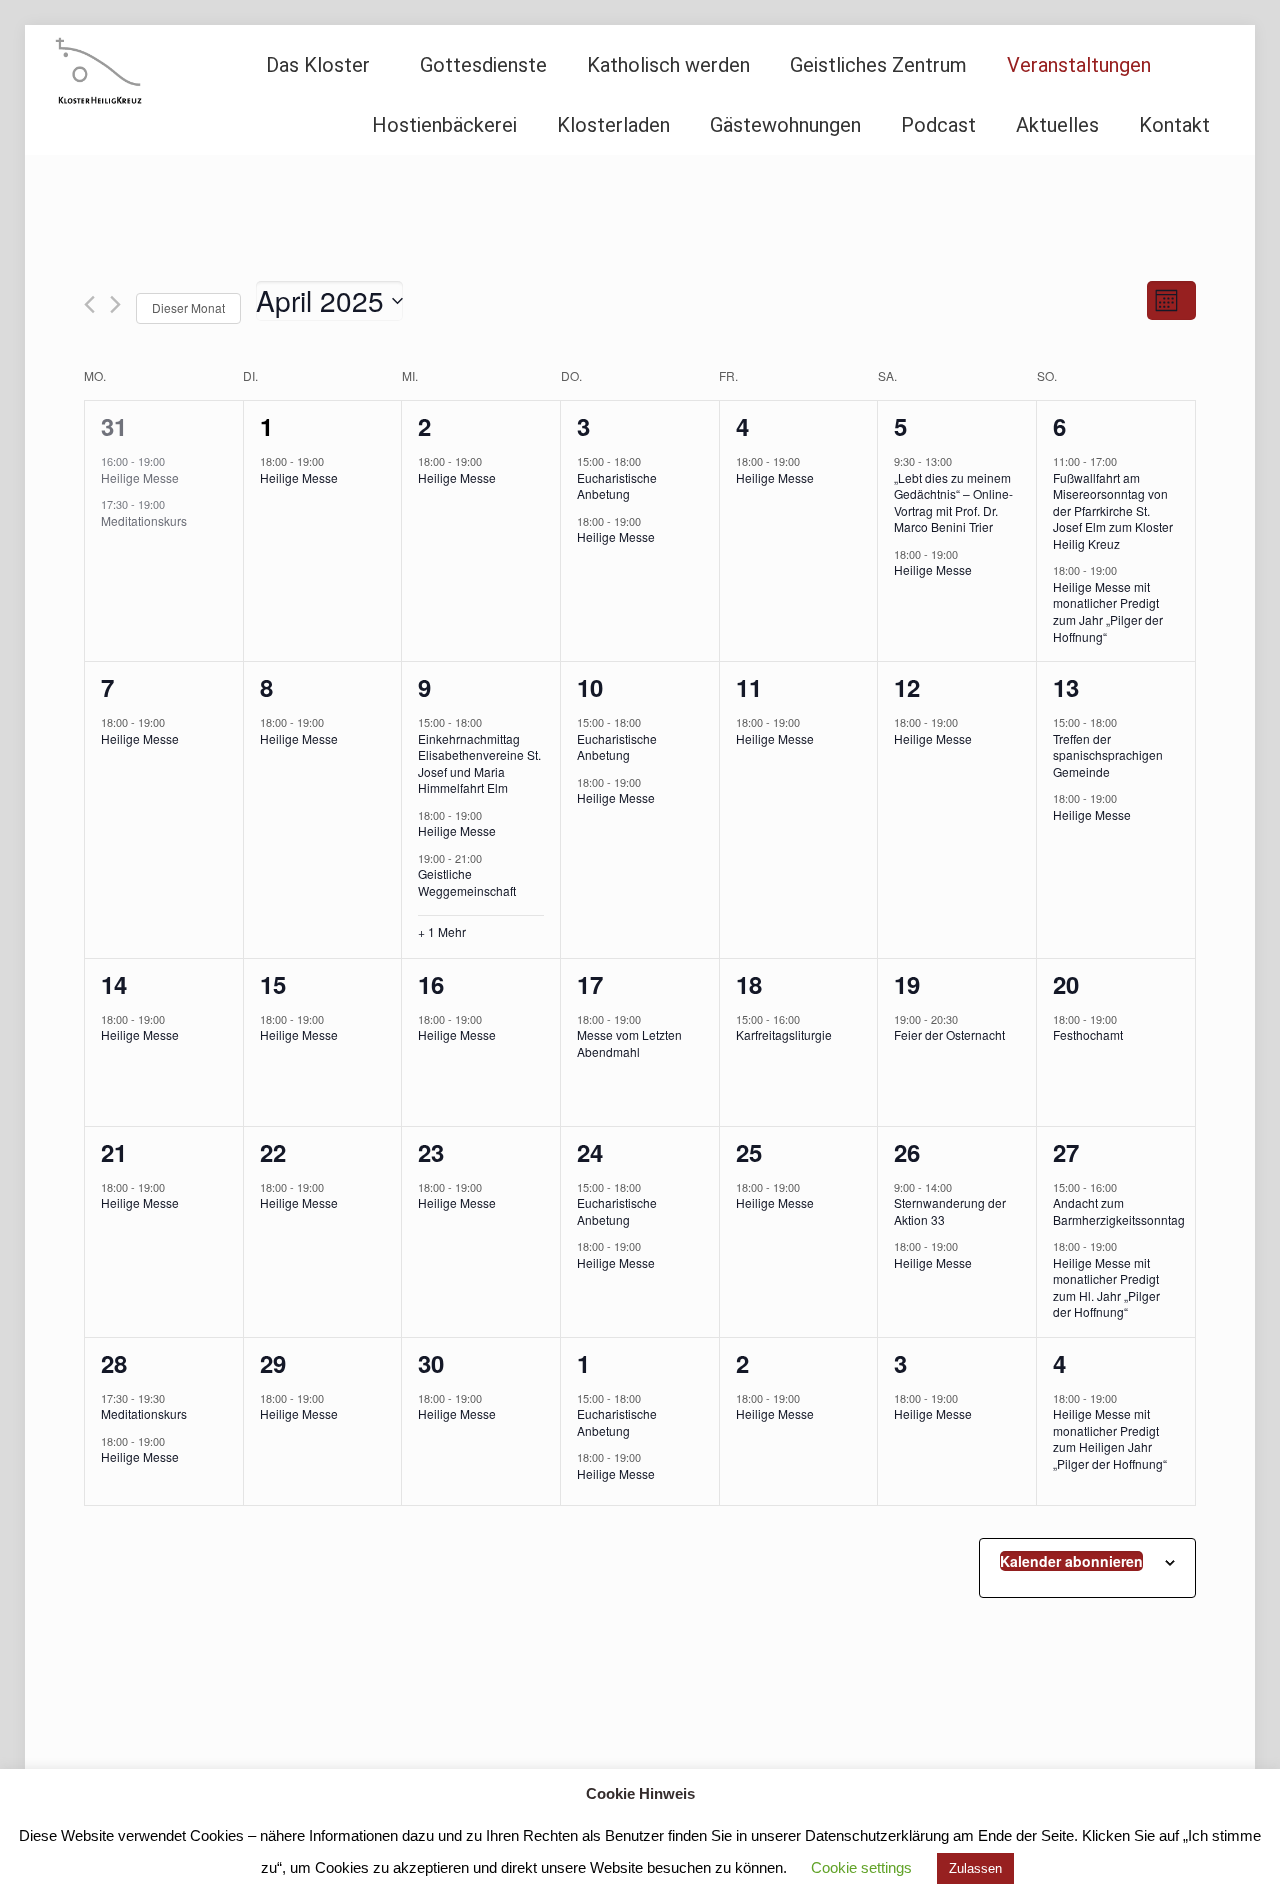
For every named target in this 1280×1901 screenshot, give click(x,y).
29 (273, 1363)
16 (431, 984)
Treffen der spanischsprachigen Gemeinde (1108, 755)
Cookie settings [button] (861, 1867)
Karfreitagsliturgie (784, 1034)
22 (273, 1152)
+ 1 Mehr (442, 932)
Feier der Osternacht (949, 1034)
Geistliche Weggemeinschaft (467, 882)
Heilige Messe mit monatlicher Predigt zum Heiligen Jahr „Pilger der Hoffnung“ (1110, 1438)
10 (590, 687)
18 (749, 984)
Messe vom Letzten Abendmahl (629, 1043)
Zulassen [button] (975, 1868)
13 (1066, 687)
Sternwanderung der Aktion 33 (950, 1211)
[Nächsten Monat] (115, 304)
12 (907, 687)
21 (114, 1152)
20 (1066, 984)
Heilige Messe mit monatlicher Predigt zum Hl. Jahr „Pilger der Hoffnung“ (1106, 1287)
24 (590, 1152)
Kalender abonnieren (1071, 1561)
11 (749, 687)
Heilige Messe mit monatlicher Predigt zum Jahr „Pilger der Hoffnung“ (1108, 611)
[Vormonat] (89, 304)
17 (590, 984)
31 (114, 426)
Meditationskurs (144, 520)
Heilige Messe (140, 477)
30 (431, 1363)
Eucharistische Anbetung (617, 486)
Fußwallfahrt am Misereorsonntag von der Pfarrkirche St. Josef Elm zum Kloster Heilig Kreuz (1113, 510)
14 (114, 984)
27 (1066, 1152)
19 (907, 984)
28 (114, 1363)
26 (907, 1152)
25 (749, 1152)
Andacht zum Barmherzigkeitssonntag (1119, 1211)
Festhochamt (1088, 1034)
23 (431, 1152)
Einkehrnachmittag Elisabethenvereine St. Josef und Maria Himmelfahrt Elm (479, 763)
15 (273, 984)
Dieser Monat (188, 307)
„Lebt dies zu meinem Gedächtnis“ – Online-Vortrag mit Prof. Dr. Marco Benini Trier (953, 502)
